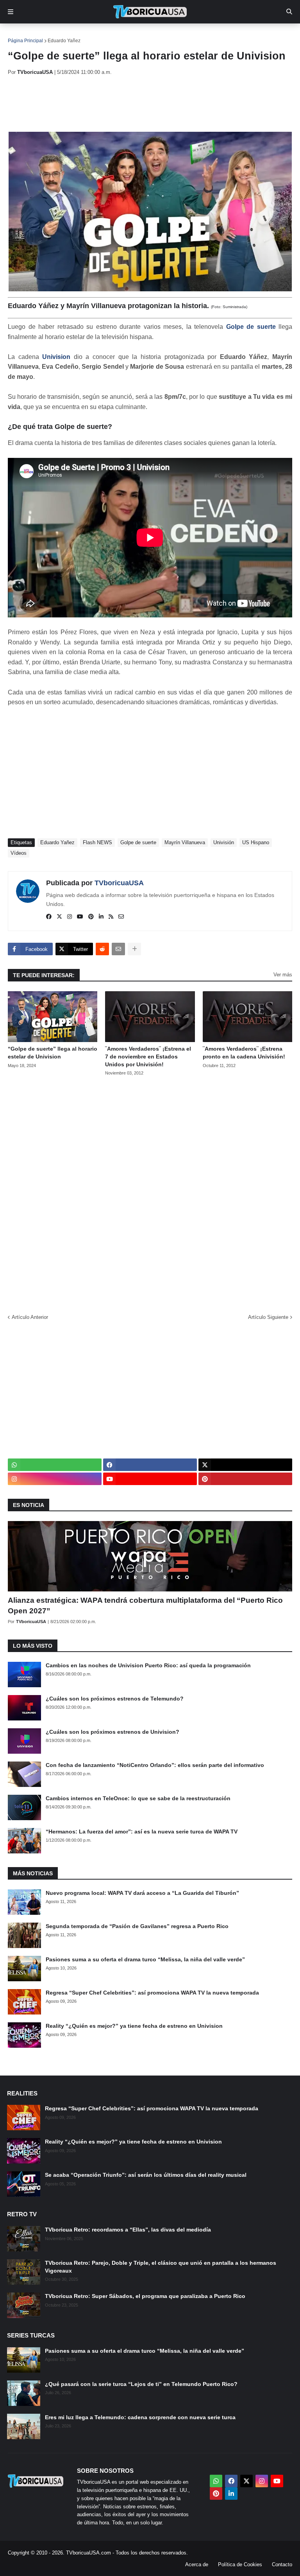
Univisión (224, 842)
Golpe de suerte (251, 327)
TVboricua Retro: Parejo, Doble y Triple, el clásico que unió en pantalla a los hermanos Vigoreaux (161, 2267)
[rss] (111, 917)
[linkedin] (101, 917)
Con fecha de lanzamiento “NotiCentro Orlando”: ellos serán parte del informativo (155, 1765)
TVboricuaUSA (119, 883)
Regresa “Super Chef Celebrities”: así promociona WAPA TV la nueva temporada (152, 1993)
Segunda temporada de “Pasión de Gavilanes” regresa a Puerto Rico (137, 1926)
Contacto (282, 2564)
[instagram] (70, 917)
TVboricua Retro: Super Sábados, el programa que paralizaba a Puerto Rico (145, 2296)
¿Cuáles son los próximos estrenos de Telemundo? (115, 1699)
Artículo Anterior (30, 1317)
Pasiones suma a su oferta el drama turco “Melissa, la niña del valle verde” (145, 1959)
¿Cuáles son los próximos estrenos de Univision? (112, 1732)
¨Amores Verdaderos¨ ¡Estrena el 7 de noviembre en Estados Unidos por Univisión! (148, 1056)
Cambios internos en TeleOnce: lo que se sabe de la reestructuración (138, 1798)
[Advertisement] (150, 104)
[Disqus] (150, 1192)
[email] (121, 917)
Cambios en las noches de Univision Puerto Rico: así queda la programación (148, 1665)
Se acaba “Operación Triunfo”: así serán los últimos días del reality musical (146, 2175)
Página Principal (25, 41)
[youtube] (80, 917)
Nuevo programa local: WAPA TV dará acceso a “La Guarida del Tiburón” (142, 1893)
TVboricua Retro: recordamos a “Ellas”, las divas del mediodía (128, 2230)
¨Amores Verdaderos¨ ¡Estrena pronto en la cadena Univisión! (244, 1053)
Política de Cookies (240, 2564)
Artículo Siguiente (268, 1317)
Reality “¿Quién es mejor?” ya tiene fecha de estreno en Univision (134, 2026)
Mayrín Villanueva (185, 842)
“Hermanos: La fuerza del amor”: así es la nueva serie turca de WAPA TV (142, 1832)
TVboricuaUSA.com (88, 2553)
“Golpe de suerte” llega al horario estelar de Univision (53, 1053)
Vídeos (19, 853)
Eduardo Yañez (64, 41)
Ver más (283, 975)
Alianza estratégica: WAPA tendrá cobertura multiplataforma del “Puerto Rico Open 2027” (145, 1606)
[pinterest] (91, 917)
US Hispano (256, 842)
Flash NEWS (97, 842)
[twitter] (59, 917)
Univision (56, 357)
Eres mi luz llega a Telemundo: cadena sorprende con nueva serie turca (140, 2417)
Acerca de (197, 2564)
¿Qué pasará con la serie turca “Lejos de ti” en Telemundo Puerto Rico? (141, 2384)
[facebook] (49, 917)
